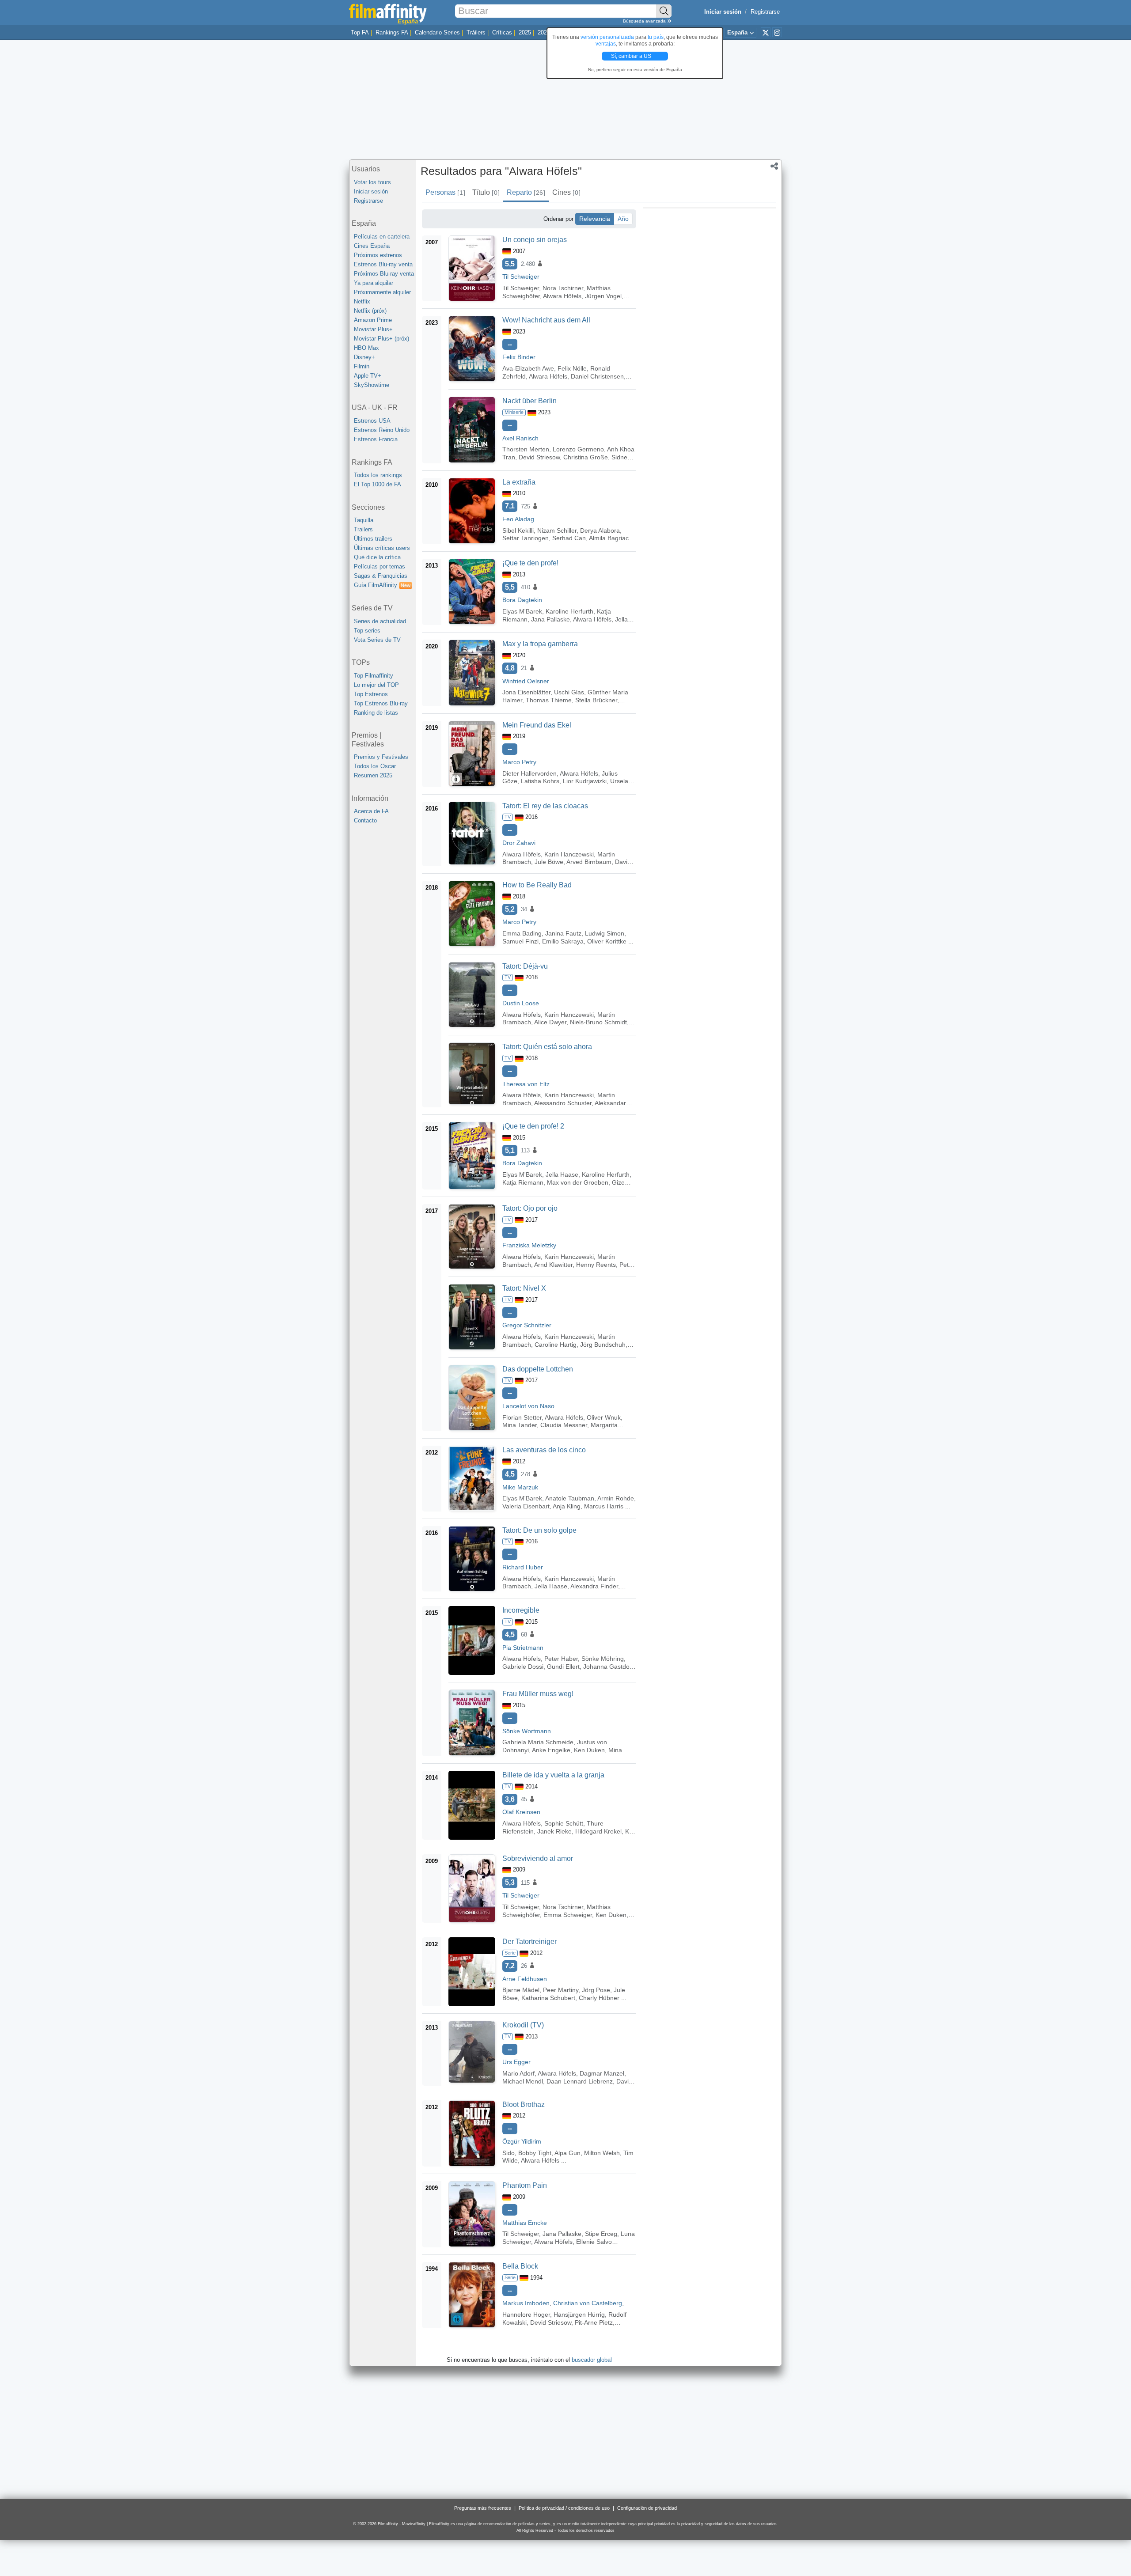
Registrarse (765, 12)
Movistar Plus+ (373, 329)
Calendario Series (437, 32)
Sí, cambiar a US (632, 56)
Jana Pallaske (550, 619)
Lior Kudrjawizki (585, 781)
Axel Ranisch (520, 438)
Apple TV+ (368, 376)
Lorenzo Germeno (578, 449)
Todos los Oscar (375, 766)
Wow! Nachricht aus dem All (546, 320)
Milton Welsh (602, 2153)
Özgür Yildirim (522, 2141)
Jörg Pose (596, 1990)
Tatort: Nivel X (524, 1288)
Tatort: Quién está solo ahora (547, 1047)
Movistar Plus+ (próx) (381, 339)
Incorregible (521, 1610)
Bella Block (520, 2266)
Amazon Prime (373, 320)
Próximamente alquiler (382, 292)
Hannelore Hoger (526, 2315)
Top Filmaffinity (374, 676)
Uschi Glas (569, 692)
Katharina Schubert (548, 1998)
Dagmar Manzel (602, 2073)
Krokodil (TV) (523, 2025)
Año (623, 219)
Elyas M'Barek (522, 611)
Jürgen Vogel (603, 296)
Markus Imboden (526, 2303)
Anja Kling (567, 1506)
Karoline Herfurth (569, 611)
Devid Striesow (539, 457)
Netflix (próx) (370, 311)
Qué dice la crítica (377, 557)
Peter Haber (561, 1659)
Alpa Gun (567, 2153)
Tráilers (476, 32)
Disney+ (364, 357)
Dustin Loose (521, 1003)
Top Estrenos (371, 694)
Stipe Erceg (601, 2234)
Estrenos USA (372, 421)
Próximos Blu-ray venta (384, 274)
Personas (445, 192)
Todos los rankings (378, 475)
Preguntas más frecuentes (483, 2508)
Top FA (360, 32)
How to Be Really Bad (537, 885)
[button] (774, 167)
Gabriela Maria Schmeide (538, 1742)
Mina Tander (520, 1425)
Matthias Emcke (525, 2223)
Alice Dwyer (550, 1022)
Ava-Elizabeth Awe (528, 368)
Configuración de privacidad (647, 2508)
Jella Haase (562, 1174)
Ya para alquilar (374, 283)
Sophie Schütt (564, 1823)
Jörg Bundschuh (603, 1345)
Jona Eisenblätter (526, 692)
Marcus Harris (604, 1506)
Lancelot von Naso (528, 1406)
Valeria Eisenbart (526, 1506)
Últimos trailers (373, 539)
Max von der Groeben (578, 1182)
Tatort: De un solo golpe (539, 1530)
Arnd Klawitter (553, 1265)
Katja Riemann (523, 1182)
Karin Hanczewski (569, 854)
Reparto (526, 192)
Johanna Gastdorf (608, 1667)
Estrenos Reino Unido (382, 430)
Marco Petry (519, 762)
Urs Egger (516, 2062)
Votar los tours (372, 182)
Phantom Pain (525, 2185)
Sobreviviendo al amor (538, 1858)
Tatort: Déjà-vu (525, 966)
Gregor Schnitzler (527, 1325)
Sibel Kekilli (518, 530)
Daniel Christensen (597, 376)
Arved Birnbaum (589, 862)
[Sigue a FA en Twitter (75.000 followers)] (766, 32)
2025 (525, 32)
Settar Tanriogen (526, 538)
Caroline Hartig (556, 1345)
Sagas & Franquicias (381, 576)
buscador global (592, 2360)
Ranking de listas (376, 713)
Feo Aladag (518, 519)
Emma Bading (522, 933)
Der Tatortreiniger (529, 1941)
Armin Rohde (616, 1498)
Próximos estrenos (378, 255)
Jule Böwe (549, 862)
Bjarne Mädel (521, 1990)
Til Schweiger (521, 277)
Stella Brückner (596, 700)
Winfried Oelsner (526, 681)
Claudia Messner (564, 1425)
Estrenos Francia (376, 439)
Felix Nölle (572, 368)
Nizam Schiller (557, 530)
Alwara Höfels (562, 296)
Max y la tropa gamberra (540, 644)
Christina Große (586, 457)
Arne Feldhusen (525, 1979)
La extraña (519, 482)
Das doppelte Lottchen (538, 1369)
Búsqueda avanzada (645, 21)
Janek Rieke (554, 1831)
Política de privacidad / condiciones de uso (564, 2508)
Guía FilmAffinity (382, 585)
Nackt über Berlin (529, 401)
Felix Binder (519, 357)
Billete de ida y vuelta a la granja (553, 1775)
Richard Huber (523, 1567)
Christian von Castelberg (588, 2303)
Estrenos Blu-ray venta (383, 264)
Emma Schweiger (568, 1915)
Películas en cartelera (382, 237)
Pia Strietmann (523, 1648)
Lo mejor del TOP (376, 685)
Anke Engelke (551, 1750)
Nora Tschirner (563, 288)
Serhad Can (569, 538)
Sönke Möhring (603, 1659)
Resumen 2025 (373, 775)
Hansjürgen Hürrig (579, 2315)
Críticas (502, 32)
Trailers (363, 529)
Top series (367, 631)
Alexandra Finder (594, 1586)
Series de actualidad (380, 621)
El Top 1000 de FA (378, 484)
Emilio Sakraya (563, 941)
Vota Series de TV (377, 640)
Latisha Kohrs (540, 781)
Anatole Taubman (570, 1498)
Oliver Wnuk (604, 1417)
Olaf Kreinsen (521, 1812)
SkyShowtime (372, 385)
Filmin (362, 366)
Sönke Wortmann (527, 1731)
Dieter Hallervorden (529, 773)
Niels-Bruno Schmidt (598, 1022)
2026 (544, 32)
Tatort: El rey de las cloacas (545, 806)
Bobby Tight (535, 2153)
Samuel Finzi (520, 941)
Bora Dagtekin (522, 600)
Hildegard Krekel (598, 1831)
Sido (509, 2153)
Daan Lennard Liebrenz (580, 2081)
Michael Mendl (523, 2081)
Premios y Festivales (381, 757)
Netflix (362, 301)
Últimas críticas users (382, 548)
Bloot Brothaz (524, 2104)
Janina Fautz (563, 933)
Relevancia (595, 219)
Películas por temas (380, 566)
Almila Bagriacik (611, 538)
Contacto (365, 820)
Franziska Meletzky (529, 1245)
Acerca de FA (371, 811)
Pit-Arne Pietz (594, 2322)
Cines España (372, 246)
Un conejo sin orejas (535, 240)
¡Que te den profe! (530, 563)
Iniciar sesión (371, 191)
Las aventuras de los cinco (544, 1450)
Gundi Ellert (563, 1667)
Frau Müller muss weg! (538, 1694)
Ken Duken (589, 1750)
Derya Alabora (600, 530)
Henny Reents (596, 1265)
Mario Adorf (518, 2073)
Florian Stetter (522, 1417)
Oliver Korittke (607, 941)
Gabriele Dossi (523, 1667)
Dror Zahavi (519, 843)
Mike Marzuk (520, 1487)
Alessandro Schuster (563, 1103)
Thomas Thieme (549, 700)
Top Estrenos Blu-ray (381, 703)
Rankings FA (392, 32)
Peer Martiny (561, 1990)
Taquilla (364, 520)
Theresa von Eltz (526, 1084)
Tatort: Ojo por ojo (530, 1208)
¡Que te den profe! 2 (533, 1126)
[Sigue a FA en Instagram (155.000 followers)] (777, 32)
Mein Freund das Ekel (537, 725)
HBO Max (366, 348)
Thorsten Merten (526, 449)
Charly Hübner (599, 1998)
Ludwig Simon (605, 933)
